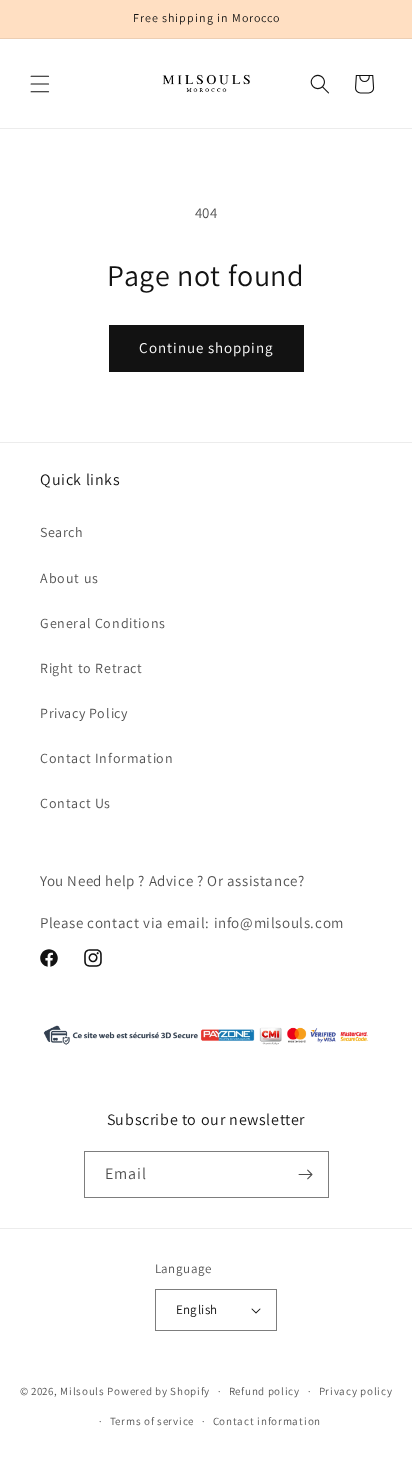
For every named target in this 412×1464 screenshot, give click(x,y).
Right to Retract (91, 668)
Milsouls (82, 1391)
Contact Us (75, 803)
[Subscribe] (306, 1174)
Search (62, 532)
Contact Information (106, 758)
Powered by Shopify (158, 1391)
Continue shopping (206, 347)
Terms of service (152, 1421)
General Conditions (103, 623)
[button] (40, 84)
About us (69, 578)
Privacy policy (356, 1391)
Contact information (267, 1421)
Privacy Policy (83, 713)
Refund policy (264, 1391)
